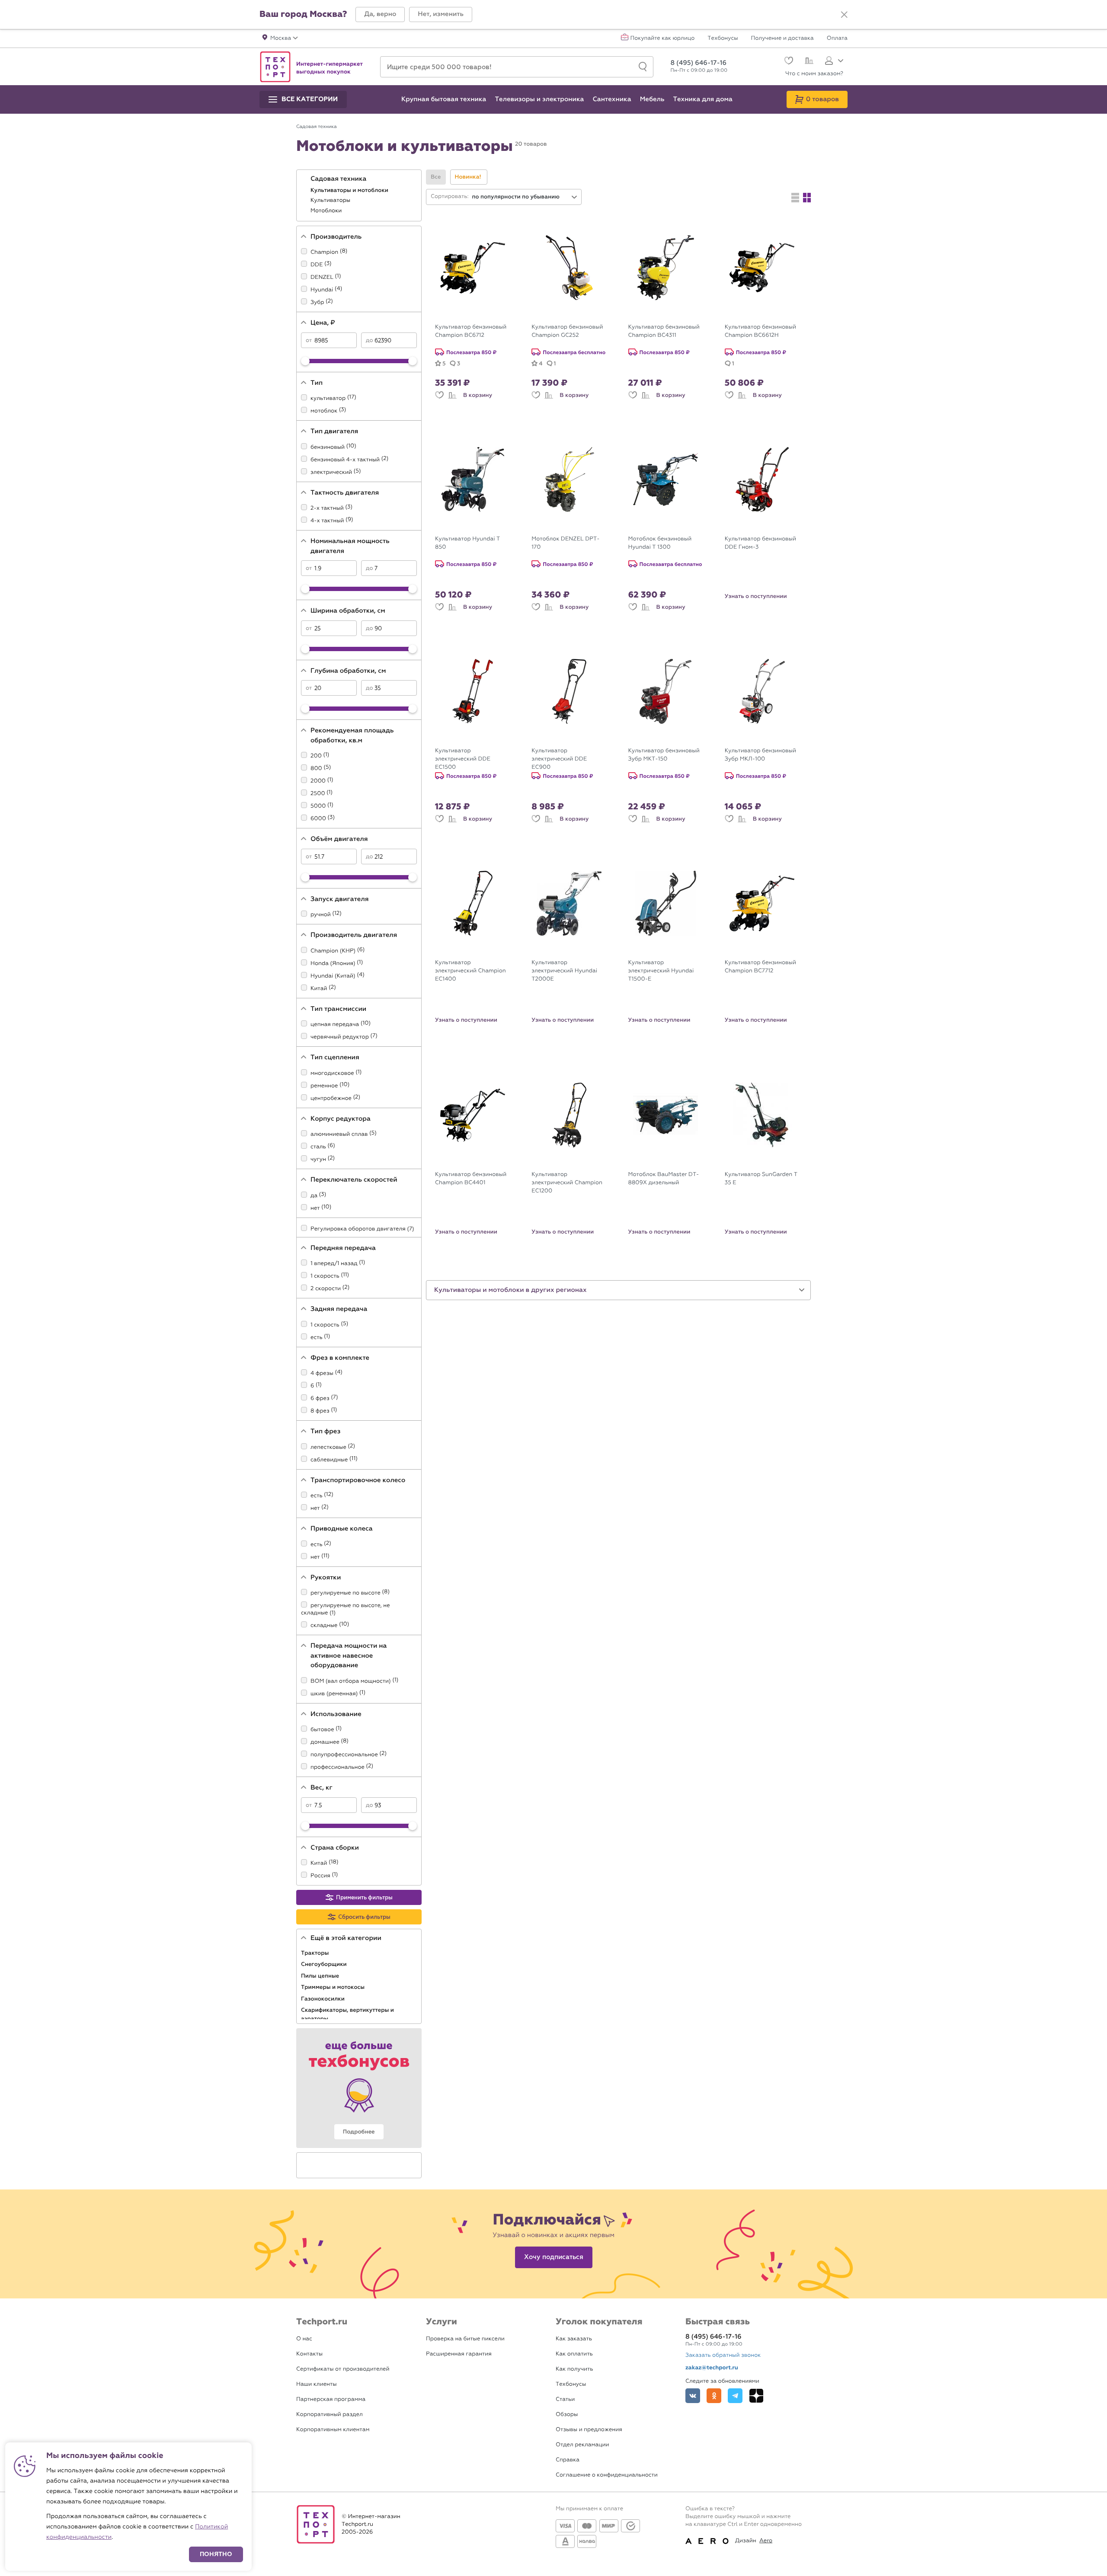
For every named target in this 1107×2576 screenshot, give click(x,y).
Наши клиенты (317, 2384)
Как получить (574, 2369)
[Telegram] (735, 2396)
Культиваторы (331, 200)
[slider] (305, 361)
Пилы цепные (321, 1976)
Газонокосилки (323, 1999)
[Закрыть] (844, 15)
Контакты (309, 2354)
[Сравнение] (808, 62)
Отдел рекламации (582, 2445)
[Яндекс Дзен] (756, 2396)
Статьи (565, 2399)
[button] (380, 14)
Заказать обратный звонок (723, 2355)
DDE (317, 265)
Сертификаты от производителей (343, 2369)
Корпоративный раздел (330, 2415)
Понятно (216, 2554)
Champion (324, 252)
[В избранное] (439, 395)
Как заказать (574, 2339)
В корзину (478, 395)
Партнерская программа (331, 2399)
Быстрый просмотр (479, 313)
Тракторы (316, 1953)
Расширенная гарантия (459, 2354)
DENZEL (322, 277)
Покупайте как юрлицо (663, 38)
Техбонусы (723, 38)
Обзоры (567, 2415)
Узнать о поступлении (756, 596)
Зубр (317, 302)
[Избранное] (788, 62)
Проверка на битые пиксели (465, 2339)
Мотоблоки (327, 211)
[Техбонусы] (359, 2088)
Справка (568, 2460)
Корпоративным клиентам (333, 2430)
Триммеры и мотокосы (334, 1987)
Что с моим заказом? (814, 74)
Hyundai (322, 290)
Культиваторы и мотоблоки (350, 190)
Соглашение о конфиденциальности (607, 2475)
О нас (304, 2339)
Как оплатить (574, 2354)
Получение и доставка (782, 38)
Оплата (837, 38)
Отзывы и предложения (589, 2430)
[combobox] (525, 197)
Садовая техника (339, 179)
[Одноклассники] (714, 2396)
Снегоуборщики (325, 1964)
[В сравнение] (452, 395)
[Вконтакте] (693, 2396)
